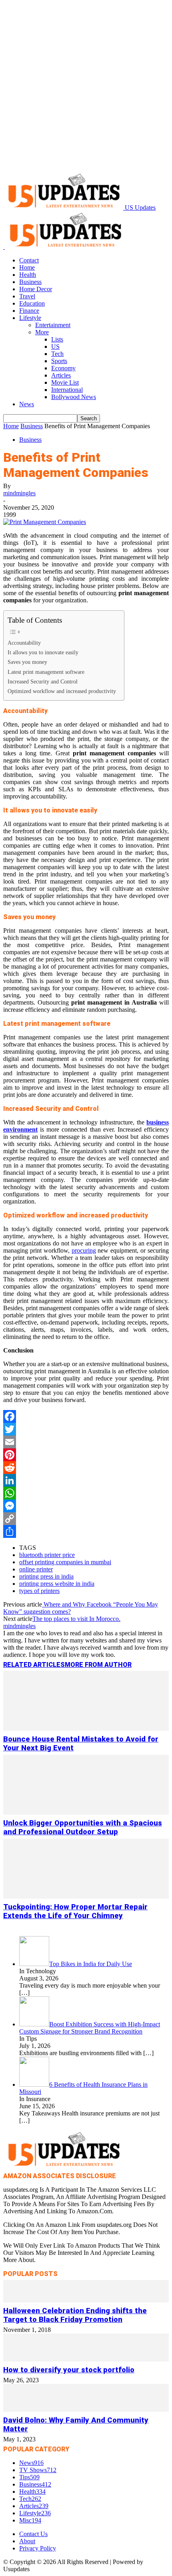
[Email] (86, 1442)
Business (30, 282)
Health (28, 275)
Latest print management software (46, 672)
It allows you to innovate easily (43, 652)
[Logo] (4, 247)
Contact (29, 260)
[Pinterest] (86, 1455)
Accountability (24, 643)
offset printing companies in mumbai (65, 1562)
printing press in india (46, 1576)
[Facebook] (86, 1416)
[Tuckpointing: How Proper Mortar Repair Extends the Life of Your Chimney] (86, 1896)
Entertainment (53, 325)
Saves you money (27, 662)
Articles (61, 375)
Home (27, 267)
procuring (84, 1250)
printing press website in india (57, 1584)
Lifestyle (30, 318)
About (27, 2541)
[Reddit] (86, 1468)
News (27, 404)
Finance (29, 311)
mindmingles (19, 493)
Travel (27, 296)
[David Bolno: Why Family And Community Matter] (86, 2410)
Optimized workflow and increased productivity (62, 691)
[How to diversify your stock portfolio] (86, 2359)
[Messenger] (86, 1506)
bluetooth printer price (47, 1555)
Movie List (65, 382)
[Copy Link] (86, 1519)
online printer (36, 1569)
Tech (57, 354)
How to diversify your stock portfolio (69, 2370)
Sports (59, 361)
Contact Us (33, 2534)
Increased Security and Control (43, 681)
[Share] (86, 1531)
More (42, 332)
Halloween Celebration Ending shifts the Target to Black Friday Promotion (75, 2315)
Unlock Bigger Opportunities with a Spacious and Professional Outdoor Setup (83, 1827)
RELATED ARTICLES (34, 1665)
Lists (57, 339)
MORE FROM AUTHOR (98, 1665)
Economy (63, 368)
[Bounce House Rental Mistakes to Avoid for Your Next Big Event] (86, 1729)
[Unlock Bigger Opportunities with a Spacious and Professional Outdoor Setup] (86, 1812)
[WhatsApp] (86, 1493)
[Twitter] (86, 1429)
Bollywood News (74, 397)
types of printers (39, 1591)
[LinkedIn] (86, 1480)
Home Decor (36, 289)
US (55, 347)
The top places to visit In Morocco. (76, 1619)
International (67, 390)
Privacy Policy (38, 2548)
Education (32, 303)
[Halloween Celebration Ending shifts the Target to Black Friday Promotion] (86, 2300)
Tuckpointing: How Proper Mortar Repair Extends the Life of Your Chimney (75, 1911)
